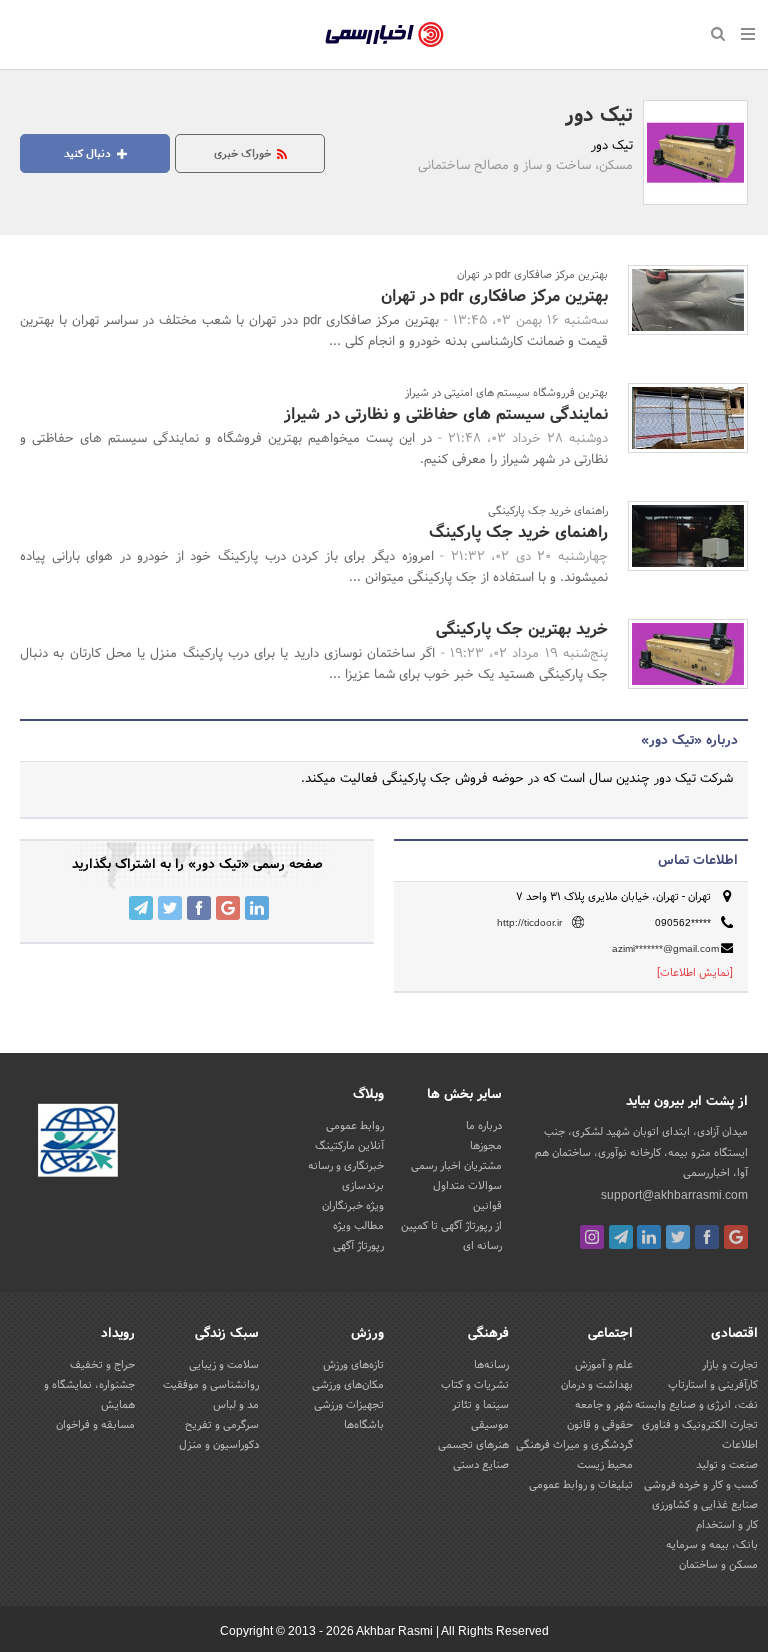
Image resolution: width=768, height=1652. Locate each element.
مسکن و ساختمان (718, 1565)
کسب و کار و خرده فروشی (701, 1485)
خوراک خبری (244, 154)
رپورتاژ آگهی (358, 1246)
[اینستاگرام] (592, 1237)
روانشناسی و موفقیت (211, 1385)
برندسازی (363, 1186)
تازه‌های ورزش (353, 1365)
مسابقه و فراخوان (95, 1425)
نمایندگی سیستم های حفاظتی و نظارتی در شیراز (446, 414)
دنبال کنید (89, 154)
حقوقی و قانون (600, 1425)
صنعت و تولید (727, 1465)
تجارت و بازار (730, 1365)
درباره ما (484, 1126)
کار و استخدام (727, 1525)
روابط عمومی (355, 1126)
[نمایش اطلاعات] (695, 973)
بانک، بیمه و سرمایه (712, 1545)
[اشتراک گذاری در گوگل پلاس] (228, 908)
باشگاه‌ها (364, 1425)
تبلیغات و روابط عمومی (581, 1485)
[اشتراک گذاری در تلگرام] (141, 908)
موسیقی (490, 1425)
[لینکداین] (649, 1237)
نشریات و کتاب (475, 1385)
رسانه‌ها (491, 1365)
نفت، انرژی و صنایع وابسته (696, 1405)
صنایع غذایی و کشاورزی (705, 1505)
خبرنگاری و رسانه (346, 1166)
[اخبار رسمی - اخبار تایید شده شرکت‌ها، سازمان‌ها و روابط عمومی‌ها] (384, 35)
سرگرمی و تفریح (222, 1425)
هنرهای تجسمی (473, 1445)
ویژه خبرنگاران (353, 1206)
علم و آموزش (604, 1365)
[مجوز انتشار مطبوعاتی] (78, 1144)
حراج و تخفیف (102, 1365)
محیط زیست (605, 1465)
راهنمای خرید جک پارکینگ (518, 532)
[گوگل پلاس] (736, 1237)
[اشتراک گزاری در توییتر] (170, 908)
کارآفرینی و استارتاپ (713, 1385)
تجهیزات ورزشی (349, 1405)
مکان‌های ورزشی (348, 1385)
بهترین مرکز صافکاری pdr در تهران (494, 296)
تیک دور (599, 116)
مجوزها (486, 1146)
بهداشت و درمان (597, 1385)
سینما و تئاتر (480, 1405)
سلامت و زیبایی (224, 1365)
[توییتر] (678, 1237)
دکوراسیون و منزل (219, 1445)
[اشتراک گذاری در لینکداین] (257, 908)
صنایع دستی (481, 1465)
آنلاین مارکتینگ (349, 1146)
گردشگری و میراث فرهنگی (574, 1445)
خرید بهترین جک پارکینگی (522, 629)
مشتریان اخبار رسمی (456, 1166)
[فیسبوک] (707, 1237)
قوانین (487, 1206)
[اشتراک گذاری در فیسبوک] (199, 908)
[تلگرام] (621, 1237)
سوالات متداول (467, 1186)
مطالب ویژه (358, 1226)
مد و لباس (236, 1405)
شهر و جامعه (604, 1405)
